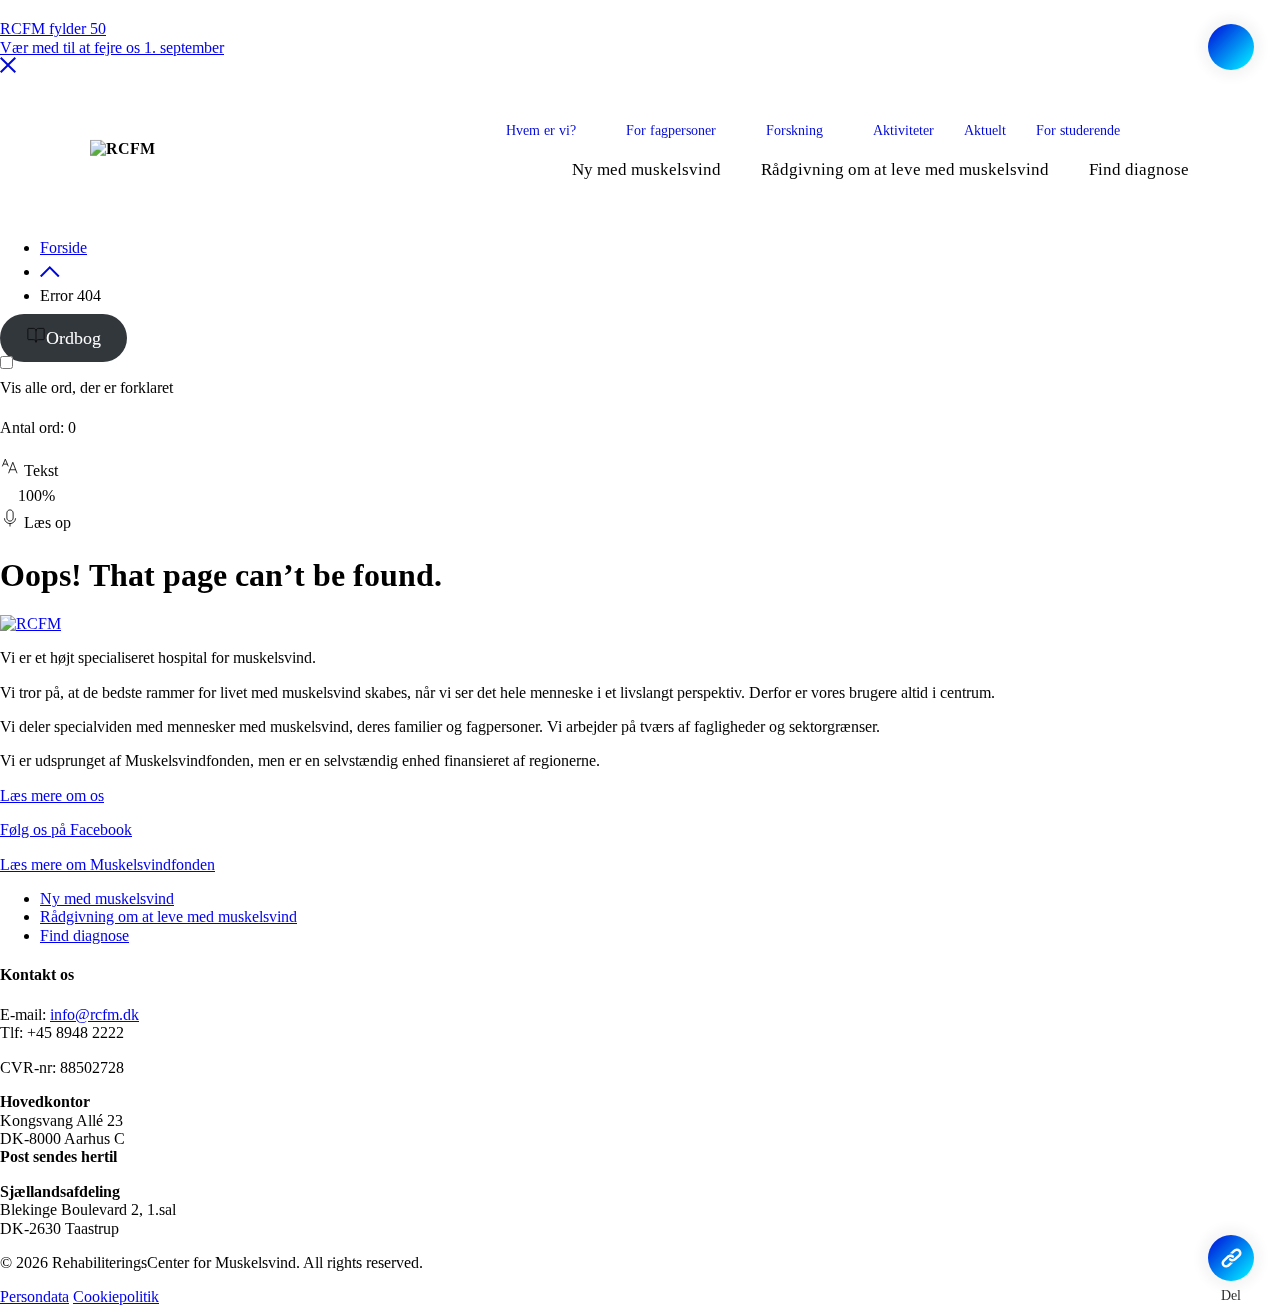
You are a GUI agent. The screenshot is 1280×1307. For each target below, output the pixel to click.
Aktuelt (985, 130)
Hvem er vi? (541, 130)
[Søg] (1231, 47)
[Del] (1231, 1258)
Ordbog (73, 338)
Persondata (34, 1296)
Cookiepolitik (116, 1296)
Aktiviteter (903, 130)
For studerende (1078, 130)
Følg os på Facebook (66, 829)
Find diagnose (1139, 169)
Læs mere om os (52, 795)
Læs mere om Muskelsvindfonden (107, 864)
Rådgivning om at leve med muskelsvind (905, 169)
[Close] (8, 67)
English (1176, 130)
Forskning (794, 130)
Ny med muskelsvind (646, 169)
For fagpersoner (671, 130)
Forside (63, 247)
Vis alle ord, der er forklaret (86, 387)
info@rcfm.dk (94, 1014)
